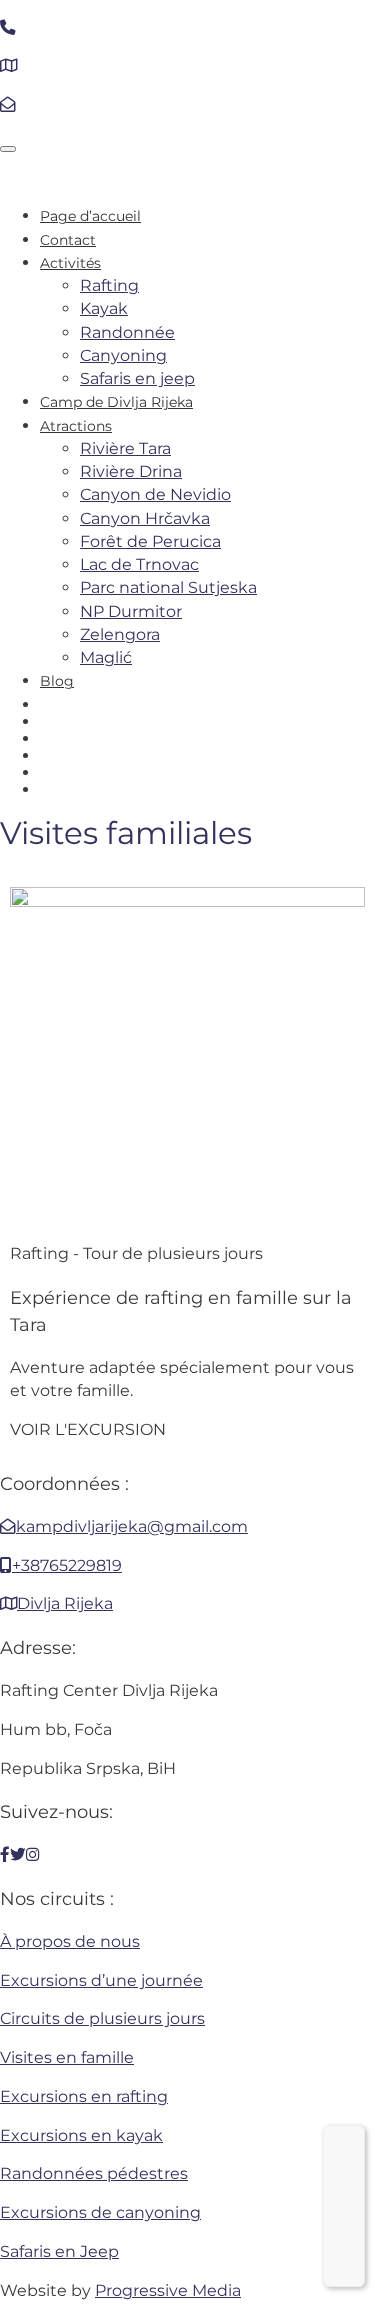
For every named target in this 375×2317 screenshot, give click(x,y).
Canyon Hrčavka (145, 518)
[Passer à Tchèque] (207, 772)
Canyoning (123, 355)
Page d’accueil (90, 216)
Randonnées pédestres (94, 2173)
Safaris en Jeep (59, 2251)
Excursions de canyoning (100, 2212)
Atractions (76, 426)
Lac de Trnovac (139, 564)
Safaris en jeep (137, 378)
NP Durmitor (131, 611)
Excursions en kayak (81, 2135)
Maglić (106, 657)
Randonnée (127, 332)
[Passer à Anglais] (207, 704)
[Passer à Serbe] (207, 721)
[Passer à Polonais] (207, 789)
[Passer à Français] (344, 2193)
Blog (57, 681)
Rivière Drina (131, 471)
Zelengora (120, 634)
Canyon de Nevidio (155, 494)
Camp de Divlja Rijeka (116, 402)
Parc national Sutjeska (168, 587)
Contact (68, 240)
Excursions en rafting (84, 2096)
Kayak (104, 308)
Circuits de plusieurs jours (102, 2018)
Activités (70, 263)
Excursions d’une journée (101, 1980)
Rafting (109, 285)
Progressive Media (168, 2290)
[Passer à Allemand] (207, 755)
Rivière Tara (125, 448)
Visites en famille (67, 2057)
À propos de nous (70, 1941)
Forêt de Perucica (150, 541)
